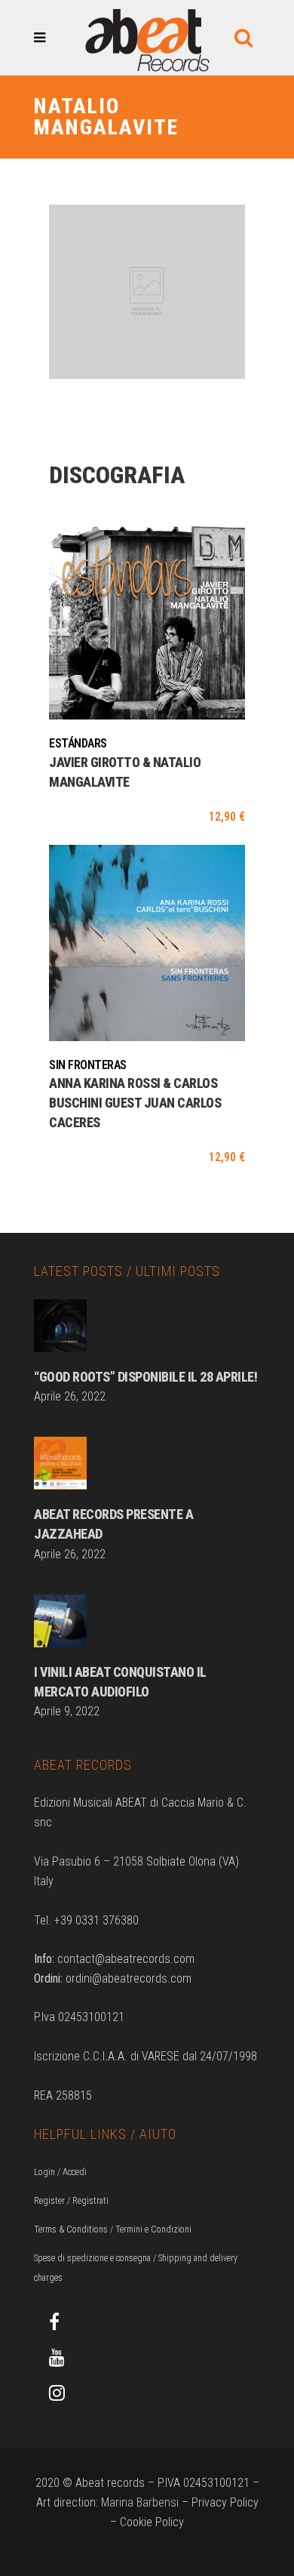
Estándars (78, 743)
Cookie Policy (152, 2522)
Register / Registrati (71, 2201)
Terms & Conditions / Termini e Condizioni (113, 2229)
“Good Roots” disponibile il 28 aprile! (145, 1377)
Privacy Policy (225, 2502)
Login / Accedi (60, 2172)
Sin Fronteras (88, 1065)
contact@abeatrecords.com (126, 1959)
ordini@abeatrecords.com (129, 1978)
